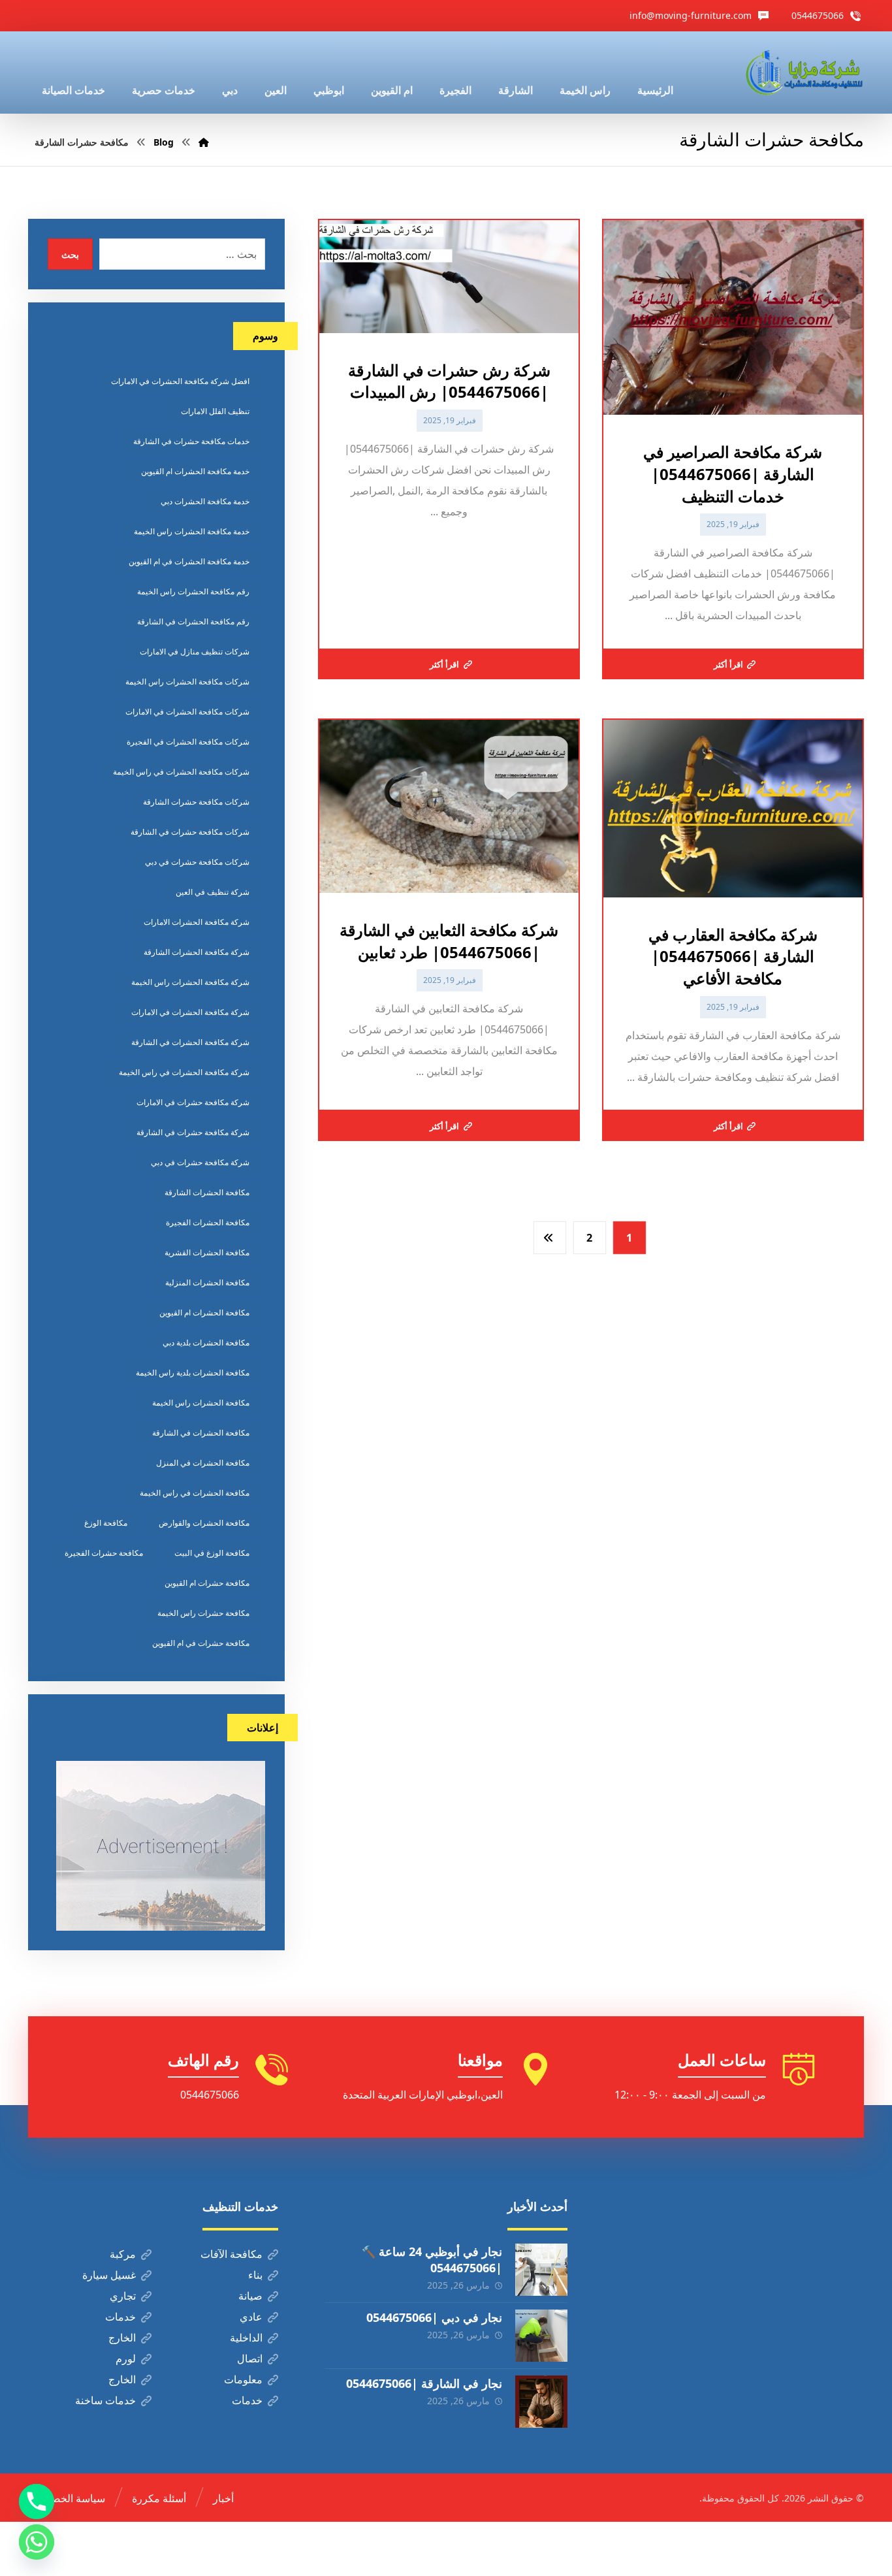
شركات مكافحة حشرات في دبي (197, 862)
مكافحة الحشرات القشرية (207, 1252)
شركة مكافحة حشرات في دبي (200, 1162)
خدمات (120, 2317)
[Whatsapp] (37, 2542)
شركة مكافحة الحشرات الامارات (197, 922)
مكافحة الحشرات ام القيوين (204, 1312)
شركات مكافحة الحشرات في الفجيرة (188, 742)
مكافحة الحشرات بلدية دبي (206, 1343)
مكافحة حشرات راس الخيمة (203, 1613)
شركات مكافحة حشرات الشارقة (196, 802)
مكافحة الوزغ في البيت (212, 1553)
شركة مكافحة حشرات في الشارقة (193, 1132)
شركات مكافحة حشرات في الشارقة (190, 832)
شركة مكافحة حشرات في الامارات (193, 1102)
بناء (255, 2275)
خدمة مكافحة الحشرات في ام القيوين (189, 561)
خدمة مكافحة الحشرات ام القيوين (195, 471)
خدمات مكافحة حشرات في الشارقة (191, 441)
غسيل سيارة (109, 2275)
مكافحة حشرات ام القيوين (207, 1583)
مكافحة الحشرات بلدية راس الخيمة (193, 1373)
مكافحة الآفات (231, 2254)
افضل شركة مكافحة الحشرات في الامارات (180, 381)
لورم (126, 2359)
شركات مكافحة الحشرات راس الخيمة (187, 682)
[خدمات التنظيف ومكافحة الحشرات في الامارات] (803, 72)
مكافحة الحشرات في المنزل (203, 1463)
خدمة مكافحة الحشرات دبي (205, 501)
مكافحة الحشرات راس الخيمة (201, 1403)
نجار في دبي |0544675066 (434, 2317)
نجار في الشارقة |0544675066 (424, 2383)
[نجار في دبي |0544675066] (541, 2336)
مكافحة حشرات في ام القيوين (201, 1643)
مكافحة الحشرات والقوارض (204, 1523)
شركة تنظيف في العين (213, 892)
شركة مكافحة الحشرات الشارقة (197, 952)
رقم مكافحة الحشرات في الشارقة (193, 621)
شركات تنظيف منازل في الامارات (195, 652)
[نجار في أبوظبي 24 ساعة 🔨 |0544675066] (541, 2270)
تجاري (123, 2296)
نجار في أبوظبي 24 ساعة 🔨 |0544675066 (432, 2260)
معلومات (243, 2379)
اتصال (250, 2359)
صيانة (250, 2296)
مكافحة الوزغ (106, 1523)
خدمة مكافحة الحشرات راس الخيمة (192, 531)
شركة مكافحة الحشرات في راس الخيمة (184, 1072)
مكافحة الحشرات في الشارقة (201, 1433)
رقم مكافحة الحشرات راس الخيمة (193, 591)
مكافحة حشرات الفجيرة (104, 1553)
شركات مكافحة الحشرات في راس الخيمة (181, 772)
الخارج (122, 2338)
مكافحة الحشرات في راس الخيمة (195, 1493)
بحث (70, 254)
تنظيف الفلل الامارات (215, 411)
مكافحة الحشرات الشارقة (207, 1192)
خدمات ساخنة (105, 2400)
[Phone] (37, 2502)
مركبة (123, 2254)
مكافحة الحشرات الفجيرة (208, 1222)
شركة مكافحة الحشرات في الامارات (190, 1012)
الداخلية (246, 2338)
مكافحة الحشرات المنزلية (207, 1282)
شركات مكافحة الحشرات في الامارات (187, 712)
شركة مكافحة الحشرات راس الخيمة (190, 982)
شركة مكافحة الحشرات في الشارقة (190, 1042)
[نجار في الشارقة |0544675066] (541, 2402)
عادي (251, 2317)
